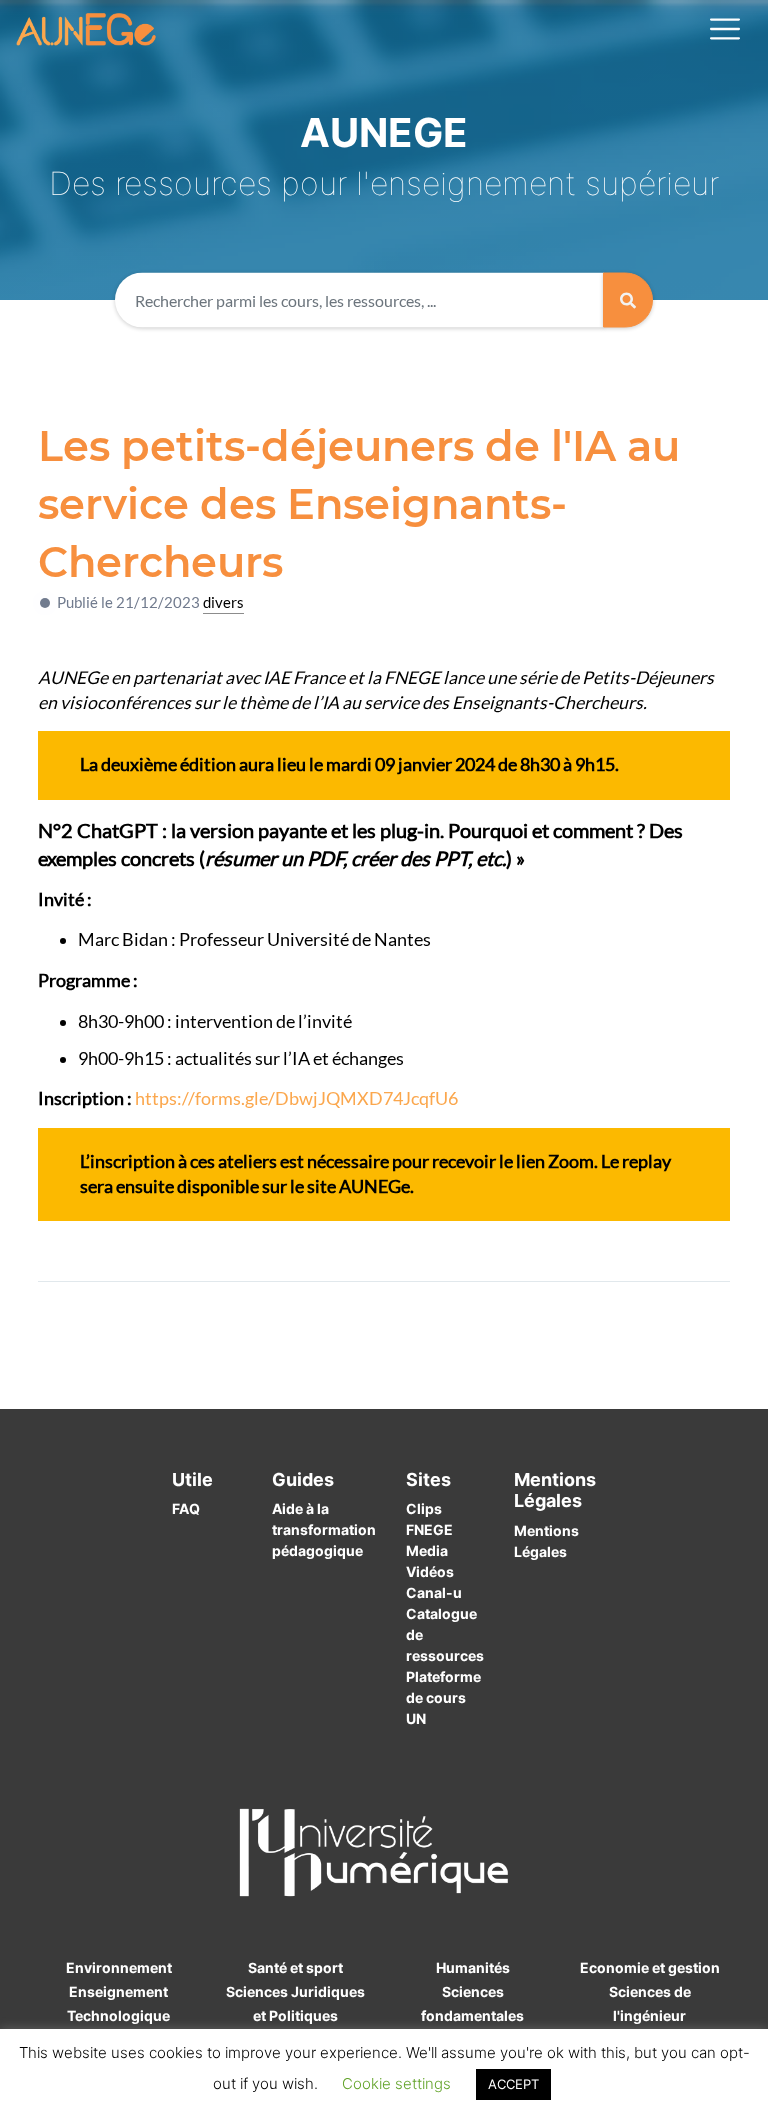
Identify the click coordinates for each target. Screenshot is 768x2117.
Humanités (473, 1967)
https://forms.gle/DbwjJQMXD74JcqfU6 (296, 1098)
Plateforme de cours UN (443, 1697)
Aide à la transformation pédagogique (324, 1529)
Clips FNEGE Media (429, 1529)
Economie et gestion (650, 1967)
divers (223, 602)
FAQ (186, 1508)
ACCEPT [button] (513, 2084)
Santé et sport (295, 1967)
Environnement (119, 1967)
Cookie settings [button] (396, 2083)
